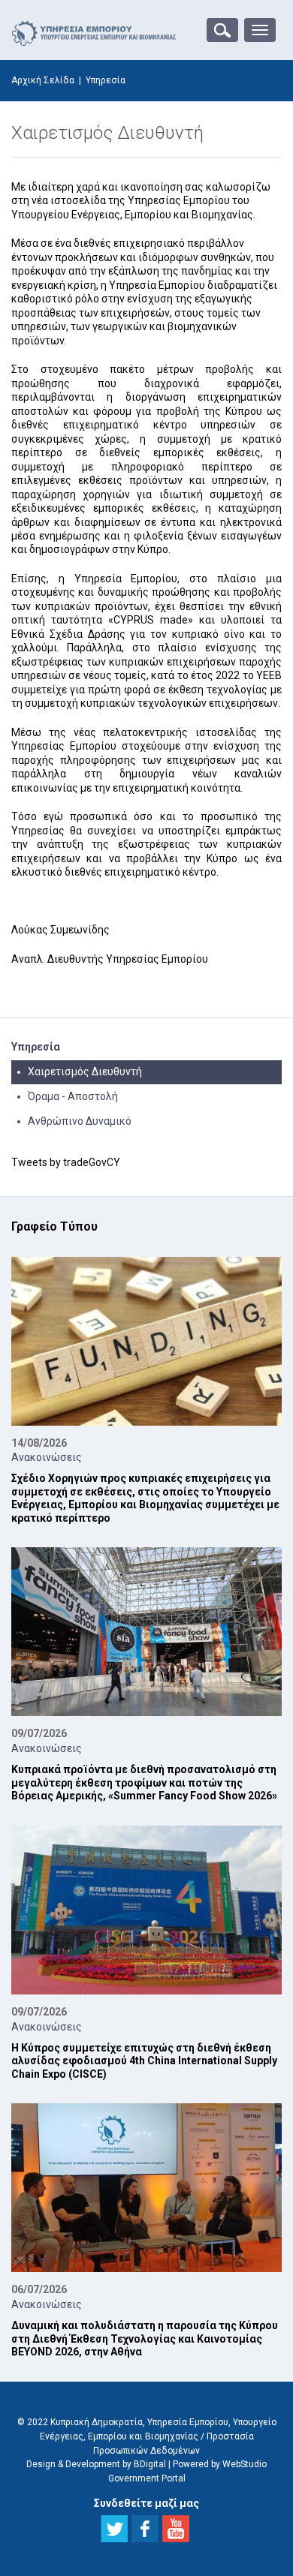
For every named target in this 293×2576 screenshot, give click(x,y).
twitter (114, 2529)
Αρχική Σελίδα (43, 80)
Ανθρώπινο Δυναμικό (80, 1121)
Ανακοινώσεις (47, 1457)
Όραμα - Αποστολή (73, 1096)
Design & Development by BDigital (96, 2464)
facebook (145, 2529)
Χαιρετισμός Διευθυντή (85, 1072)
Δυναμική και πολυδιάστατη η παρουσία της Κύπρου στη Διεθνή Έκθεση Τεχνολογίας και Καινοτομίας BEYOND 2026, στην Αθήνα (145, 2339)
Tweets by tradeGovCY (66, 1162)
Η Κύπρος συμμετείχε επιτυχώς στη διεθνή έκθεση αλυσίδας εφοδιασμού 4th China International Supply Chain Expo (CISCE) (144, 2061)
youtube (176, 2529)
